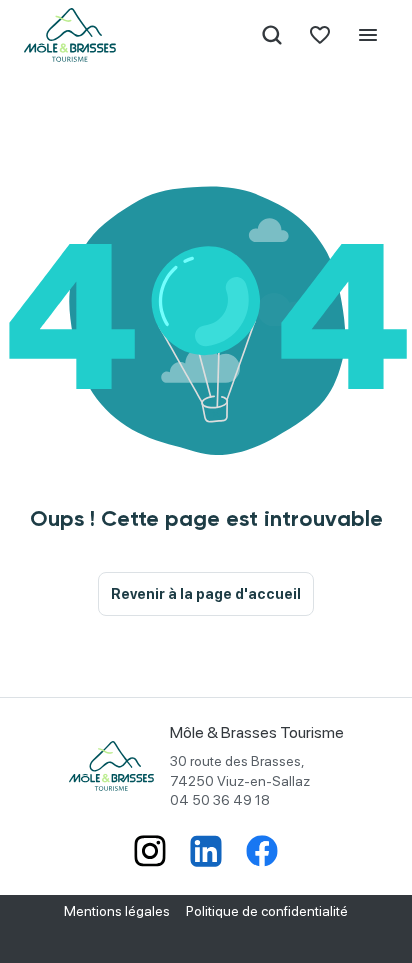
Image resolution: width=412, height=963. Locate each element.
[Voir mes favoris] (320, 35)
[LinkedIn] (206, 853)
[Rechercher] (272, 35)
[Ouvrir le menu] (368, 35)
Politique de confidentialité (267, 911)
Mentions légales (117, 911)
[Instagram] (150, 853)
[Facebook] (262, 853)
